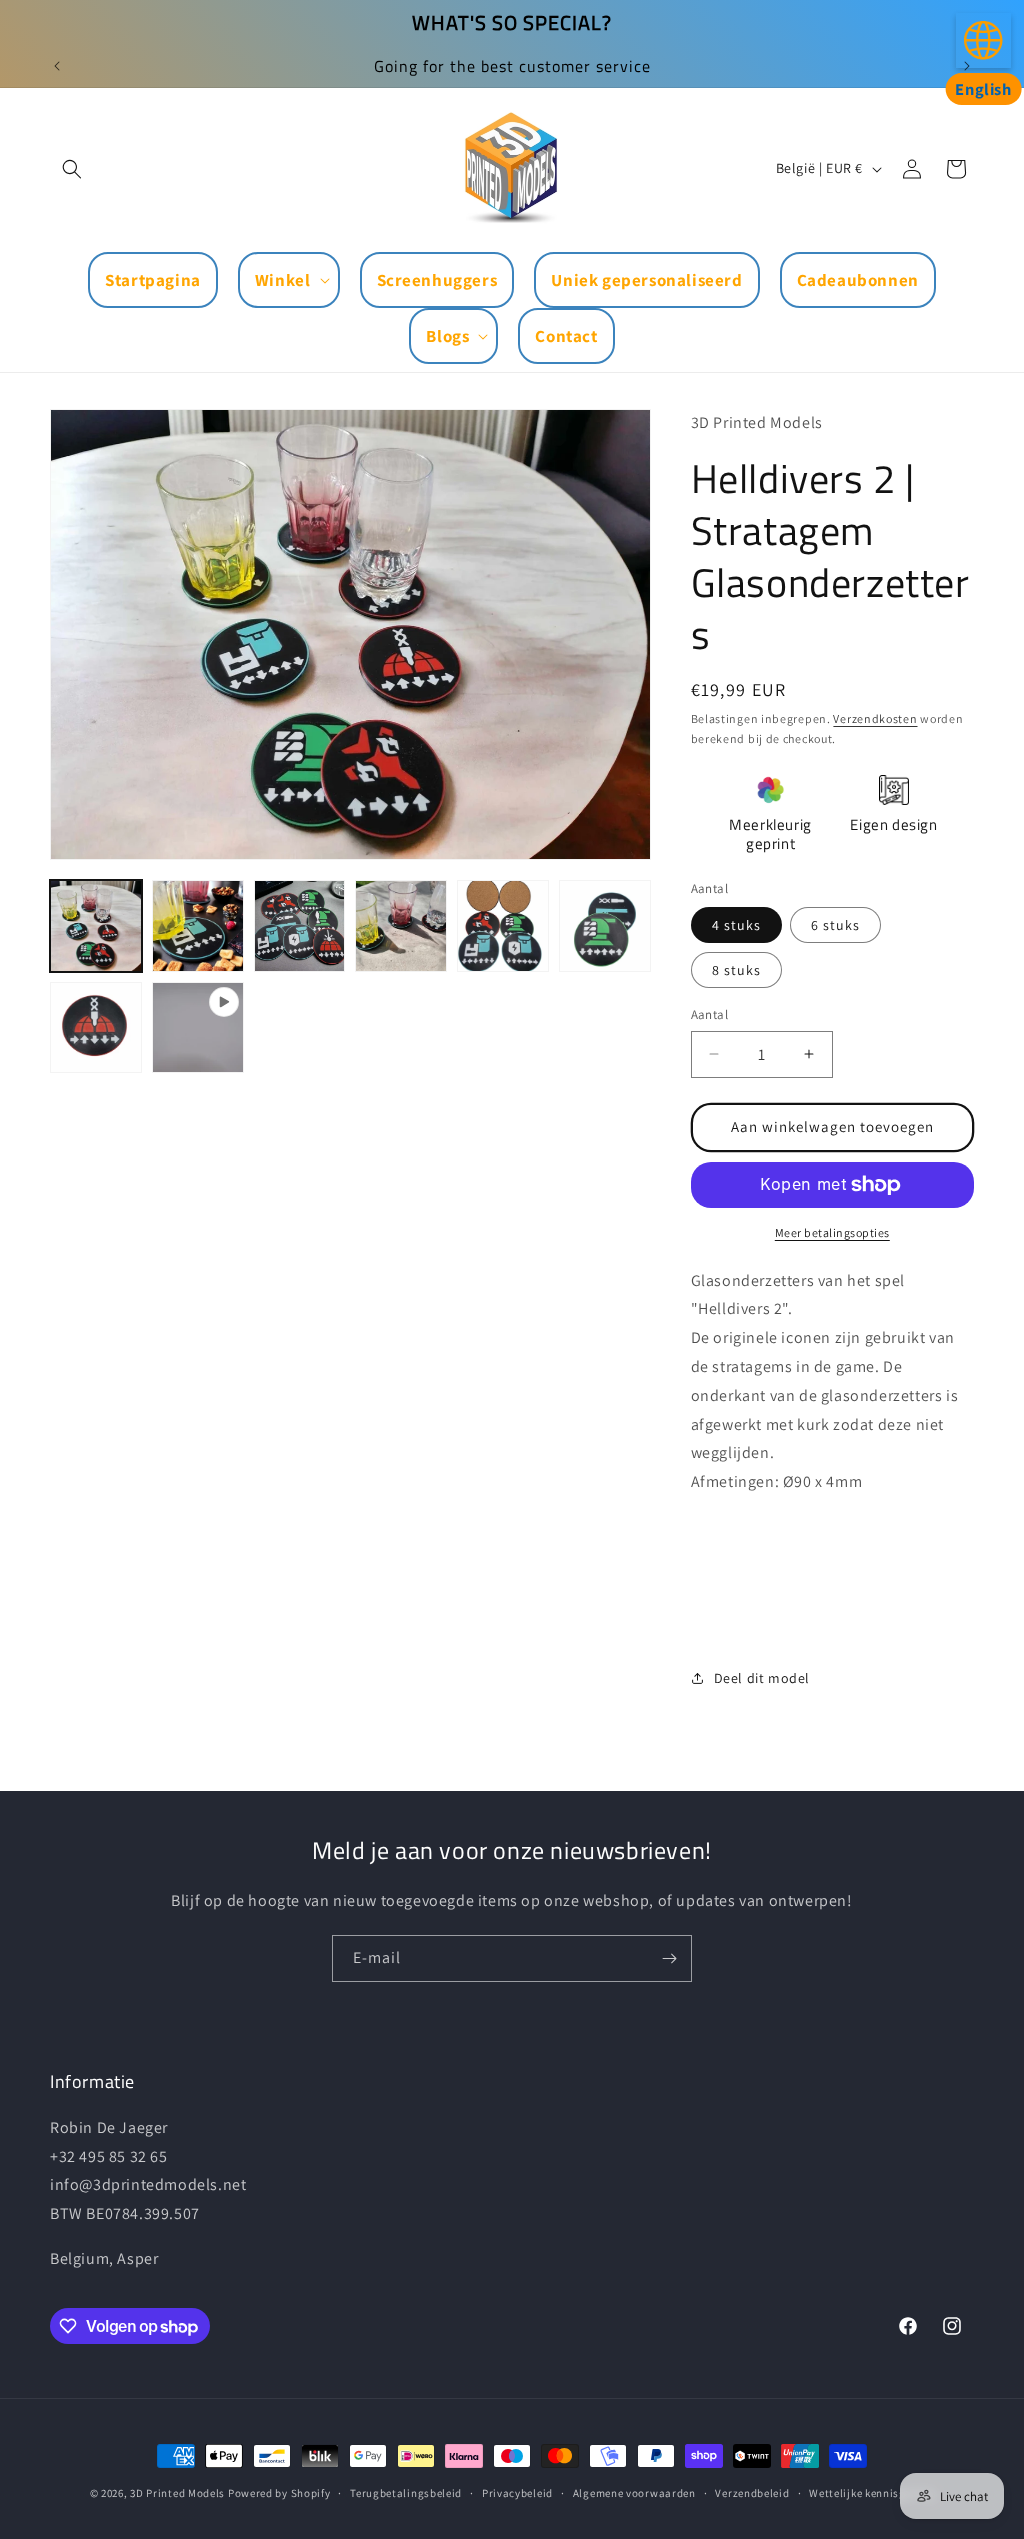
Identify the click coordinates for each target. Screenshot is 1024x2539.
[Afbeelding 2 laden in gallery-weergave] (198, 926)
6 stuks (835, 925)
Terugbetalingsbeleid (406, 2493)
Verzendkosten (875, 718)
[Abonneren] (669, 1958)
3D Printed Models (177, 2493)
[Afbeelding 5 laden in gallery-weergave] (503, 926)
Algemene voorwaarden (634, 2493)
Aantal (709, 1014)
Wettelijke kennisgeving (871, 2493)
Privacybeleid (517, 2493)
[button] (72, 169)
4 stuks (736, 925)
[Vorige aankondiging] (57, 66)
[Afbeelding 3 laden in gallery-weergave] (300, 926)
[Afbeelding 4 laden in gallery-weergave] (401, 926)
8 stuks (736, 970)
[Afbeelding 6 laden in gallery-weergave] (605, 926)
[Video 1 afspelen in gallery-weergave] (198, 1028)
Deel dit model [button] (762, 1678)
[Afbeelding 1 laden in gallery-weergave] (96, 926)
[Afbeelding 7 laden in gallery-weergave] (96, 1028)
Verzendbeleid (752, 2493)
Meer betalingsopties (832, 1232)
